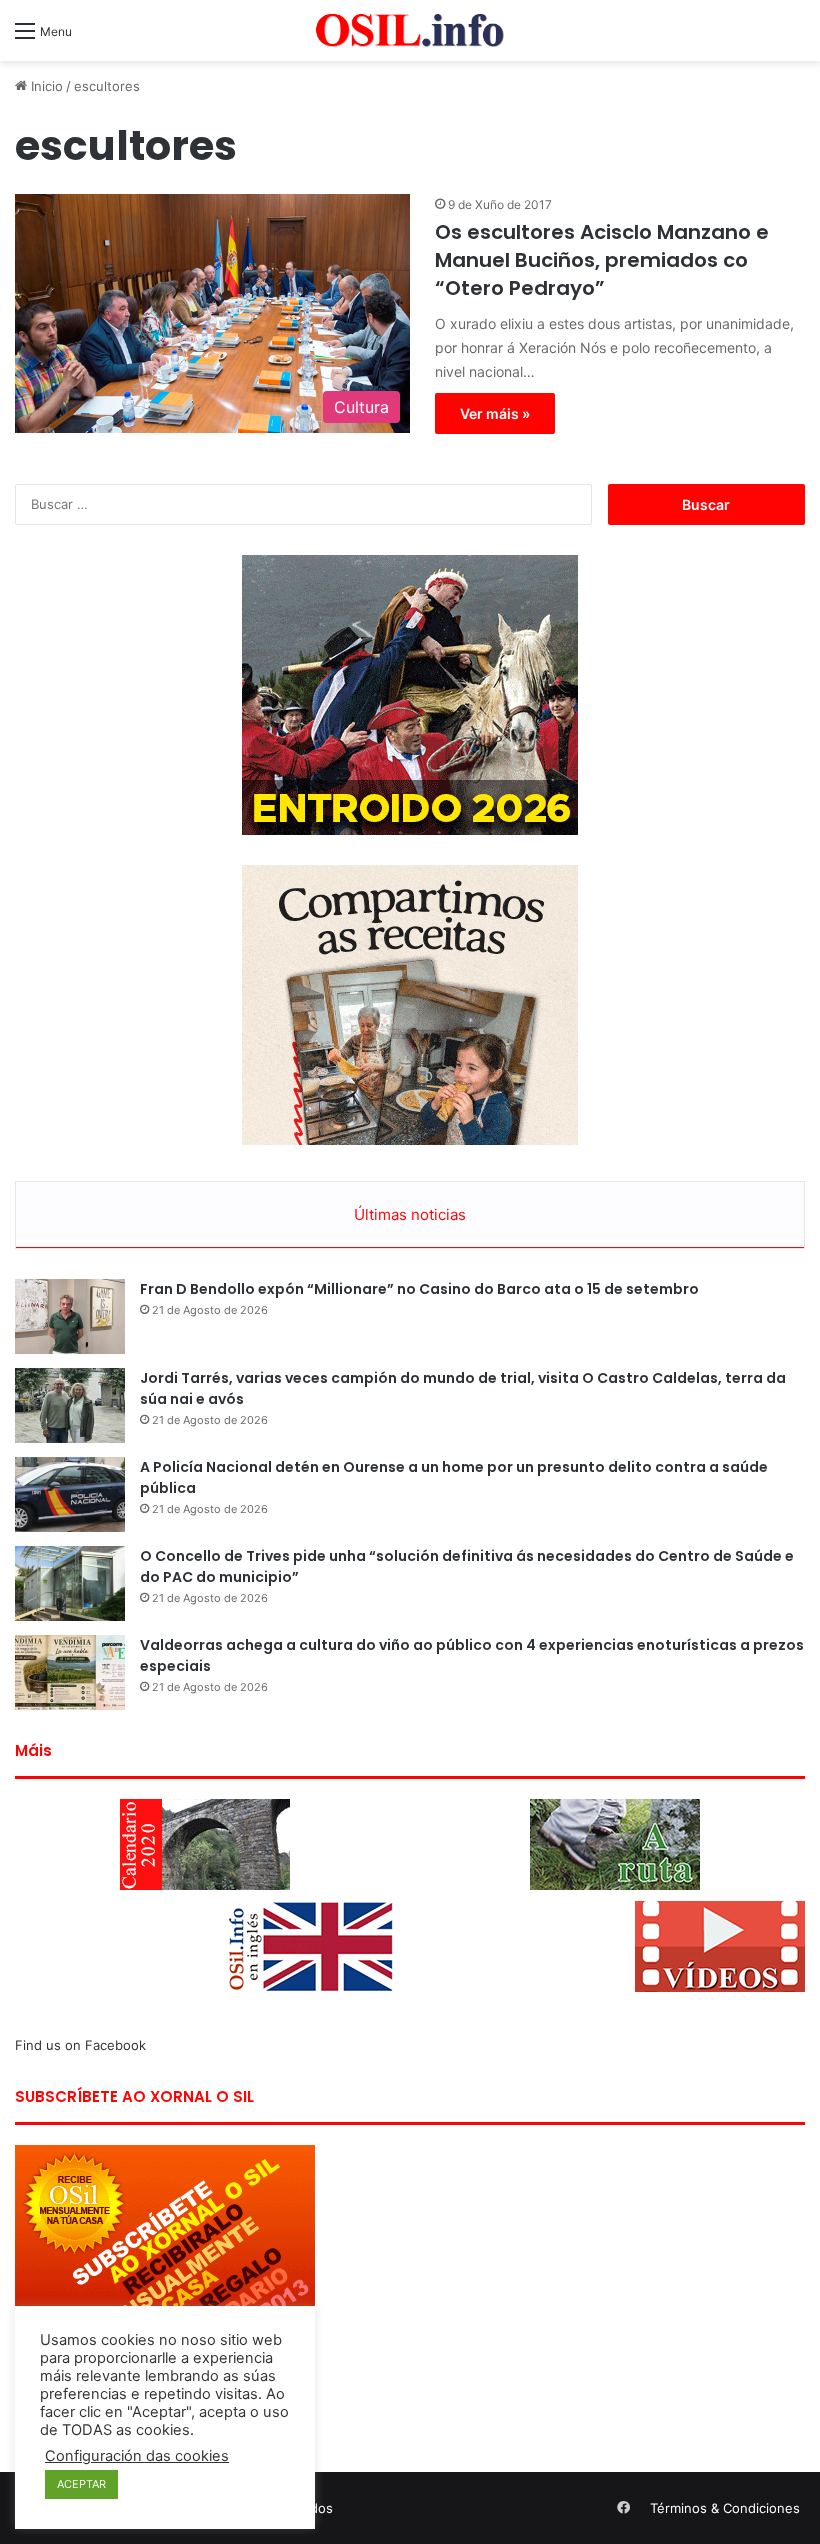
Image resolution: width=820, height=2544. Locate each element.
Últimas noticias (410, 1214)
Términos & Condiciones (725, 2508)
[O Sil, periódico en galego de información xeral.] (410, 30)
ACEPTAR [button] (81, 2484)
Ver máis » (495, 413)
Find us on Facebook (80, 2045)
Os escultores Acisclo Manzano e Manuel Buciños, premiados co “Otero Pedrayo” (602, 260)
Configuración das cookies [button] (137, 2456)
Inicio (45, 86)
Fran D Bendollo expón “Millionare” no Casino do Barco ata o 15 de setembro (419, 1289)
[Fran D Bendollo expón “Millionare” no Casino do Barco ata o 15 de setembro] (70, 1316)
